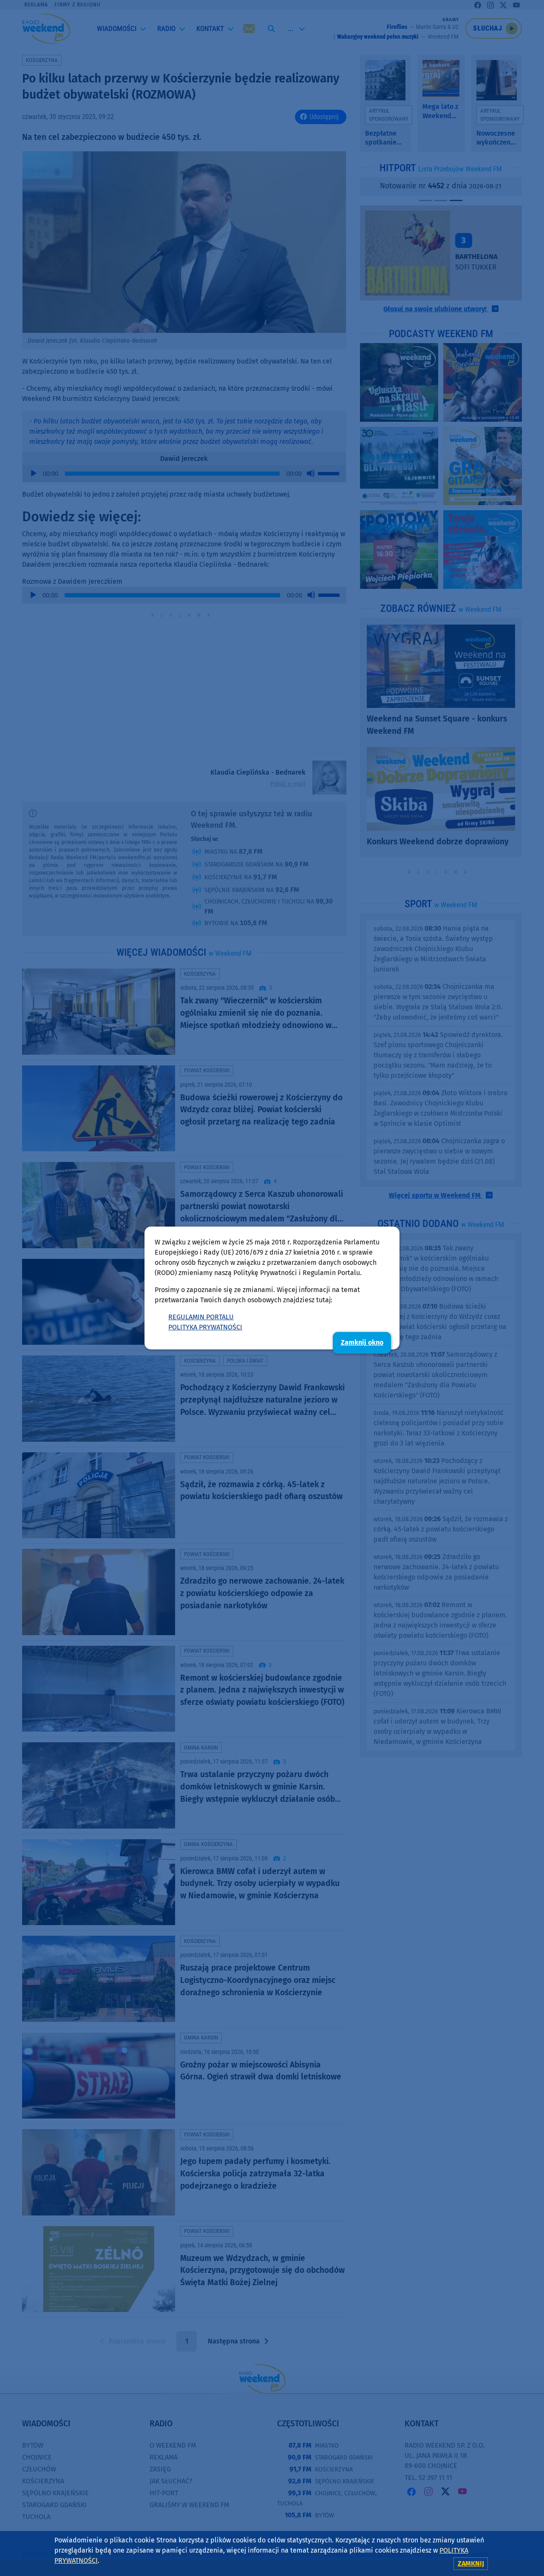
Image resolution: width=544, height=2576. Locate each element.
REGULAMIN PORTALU (201, 1317)
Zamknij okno (362, 1342)
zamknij (471, 2563)
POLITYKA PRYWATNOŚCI (205, 1327)
